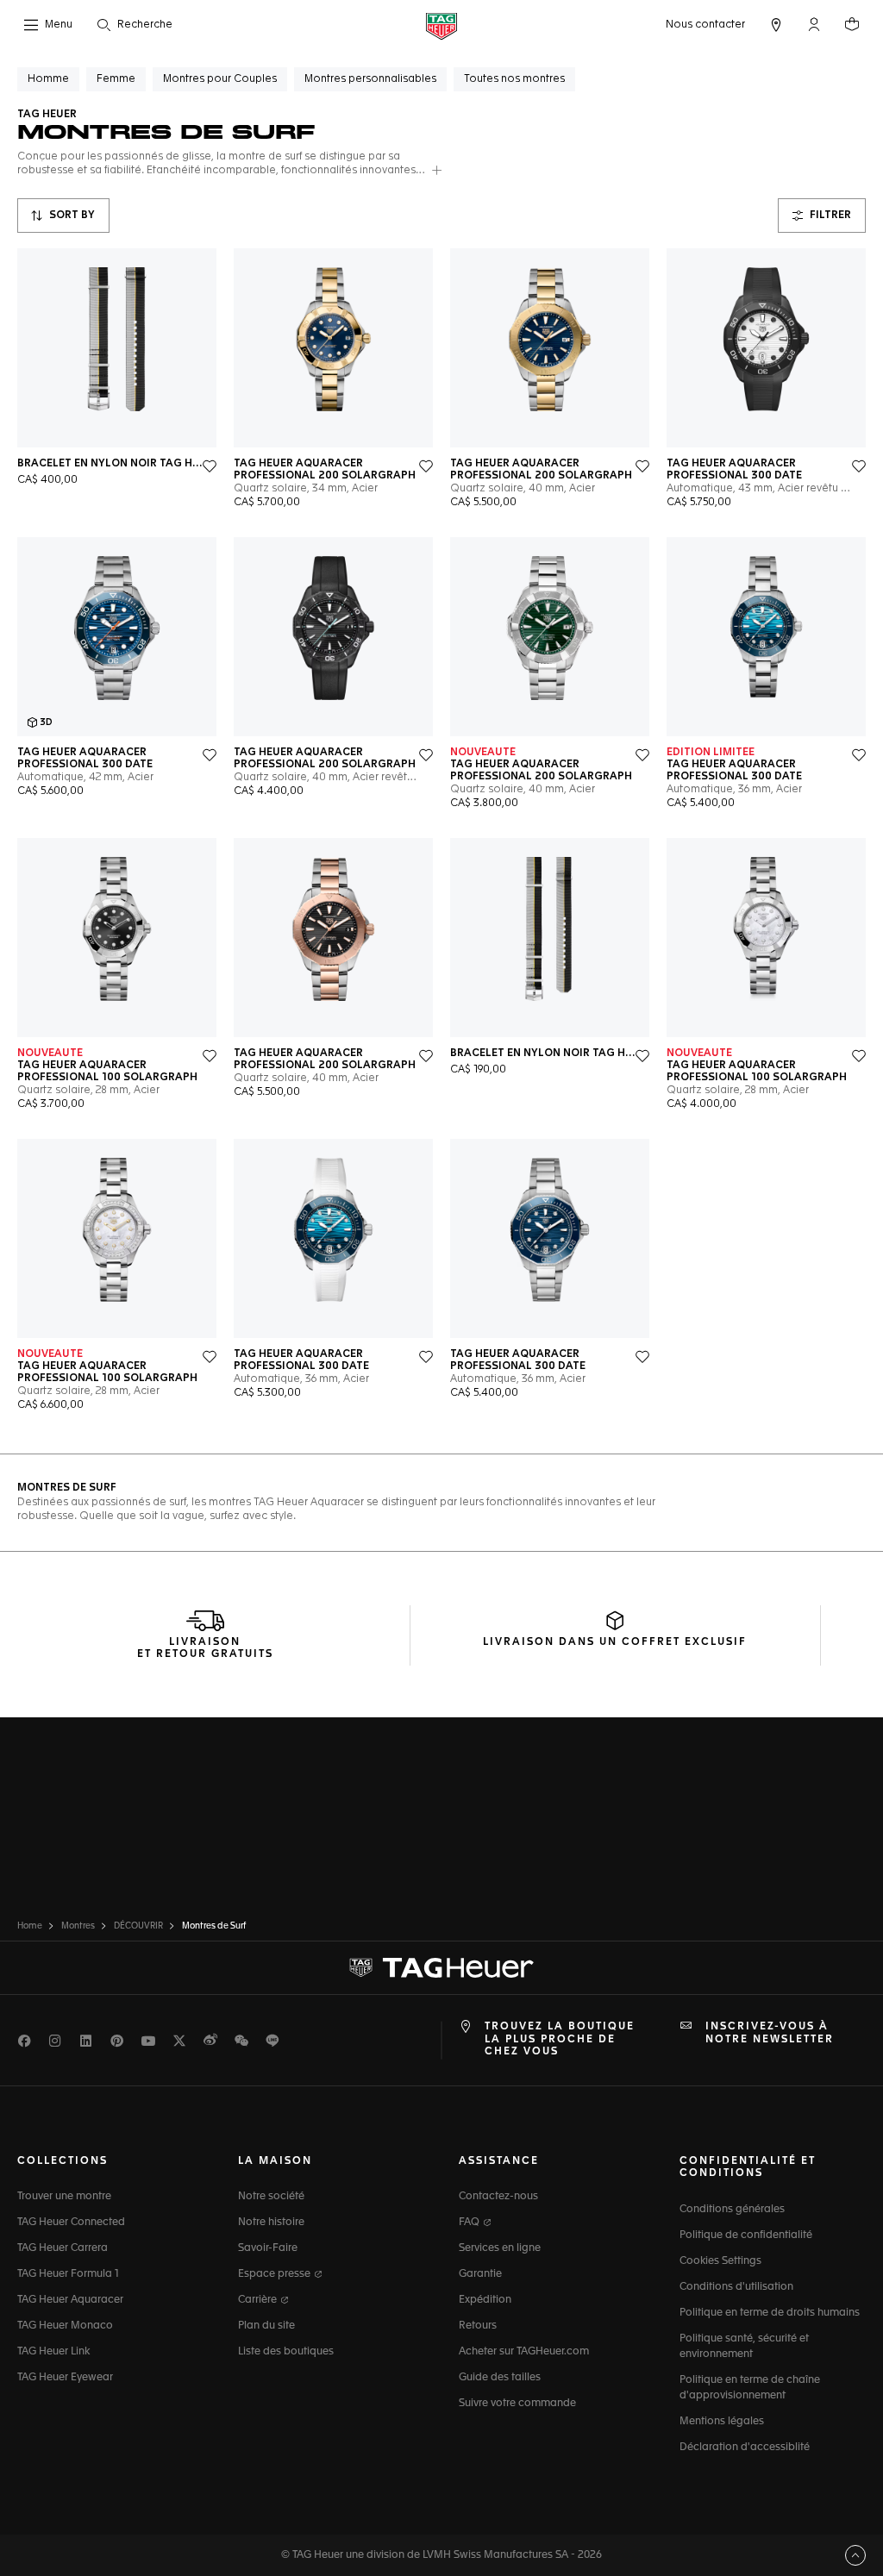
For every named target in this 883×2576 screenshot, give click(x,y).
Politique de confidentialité (746, 2235)
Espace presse (276, 2274)
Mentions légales (722, 2422)
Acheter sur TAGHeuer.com (524, 2352)
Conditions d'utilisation (736, 2287)
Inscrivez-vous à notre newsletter (770, 2033)
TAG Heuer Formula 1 (68, 2274)
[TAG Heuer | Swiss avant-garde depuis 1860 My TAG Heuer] (441, 1968)
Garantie (480, 2274)
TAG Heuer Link (53, 2352)
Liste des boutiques (286, 2352)
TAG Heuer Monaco (65, 2326)
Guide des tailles (500, 2378)
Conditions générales (732, 2210)
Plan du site (266, 2326)
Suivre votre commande (517, 2404)
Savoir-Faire (268, 2248)
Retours (478, 2326)
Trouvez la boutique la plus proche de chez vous (560, 2039)
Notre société (271, 2197)
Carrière (259, 2300)
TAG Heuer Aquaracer (70, 2300)
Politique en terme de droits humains (770, 2313)
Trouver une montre (64, 2197)
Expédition (485, 2300)
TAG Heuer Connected (71, 2223)
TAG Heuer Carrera (63, 2248)
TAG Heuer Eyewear (65, 2378)
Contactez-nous (498, 2197)
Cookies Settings (720, 2261)
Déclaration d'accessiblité (745, 2448)
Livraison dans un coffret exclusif (615, 1642)
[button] (814, 24)
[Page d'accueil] (441, 25)
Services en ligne (500, 2248)
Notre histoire (271, 2223)
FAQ (470, 2223)
